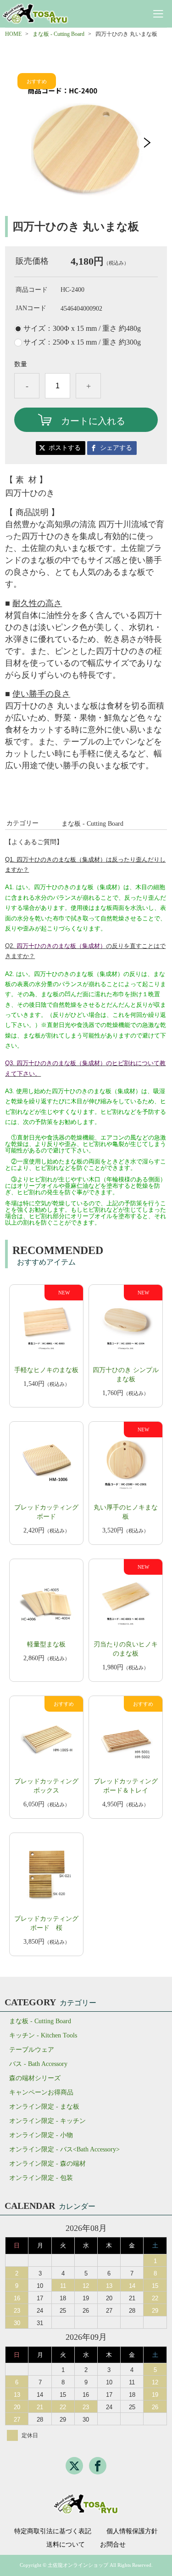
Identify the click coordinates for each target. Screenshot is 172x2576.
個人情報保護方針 (132, 2531)
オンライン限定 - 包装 (41, 2178)
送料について (66, 2545)
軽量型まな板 (46, 1644)
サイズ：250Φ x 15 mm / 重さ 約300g (82, 342)
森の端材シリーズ (35, 2078)
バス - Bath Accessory (38, 2064)
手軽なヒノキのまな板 (46, 1370)
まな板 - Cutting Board (58, 34)
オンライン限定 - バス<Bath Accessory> (64, 2149)
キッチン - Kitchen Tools (43, 2035)
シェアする (116, 448)
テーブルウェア (32, 2050)
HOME (13, 34)
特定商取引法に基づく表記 (53, 2531)
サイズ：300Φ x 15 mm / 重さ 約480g (82, 329)
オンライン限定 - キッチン (47, 2121)
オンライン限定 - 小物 (41, 2135)
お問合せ (113, 2545)
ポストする (65, 448)
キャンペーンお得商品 (41, 2092)
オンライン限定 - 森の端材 (47, 2164)
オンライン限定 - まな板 (44, 2107)
